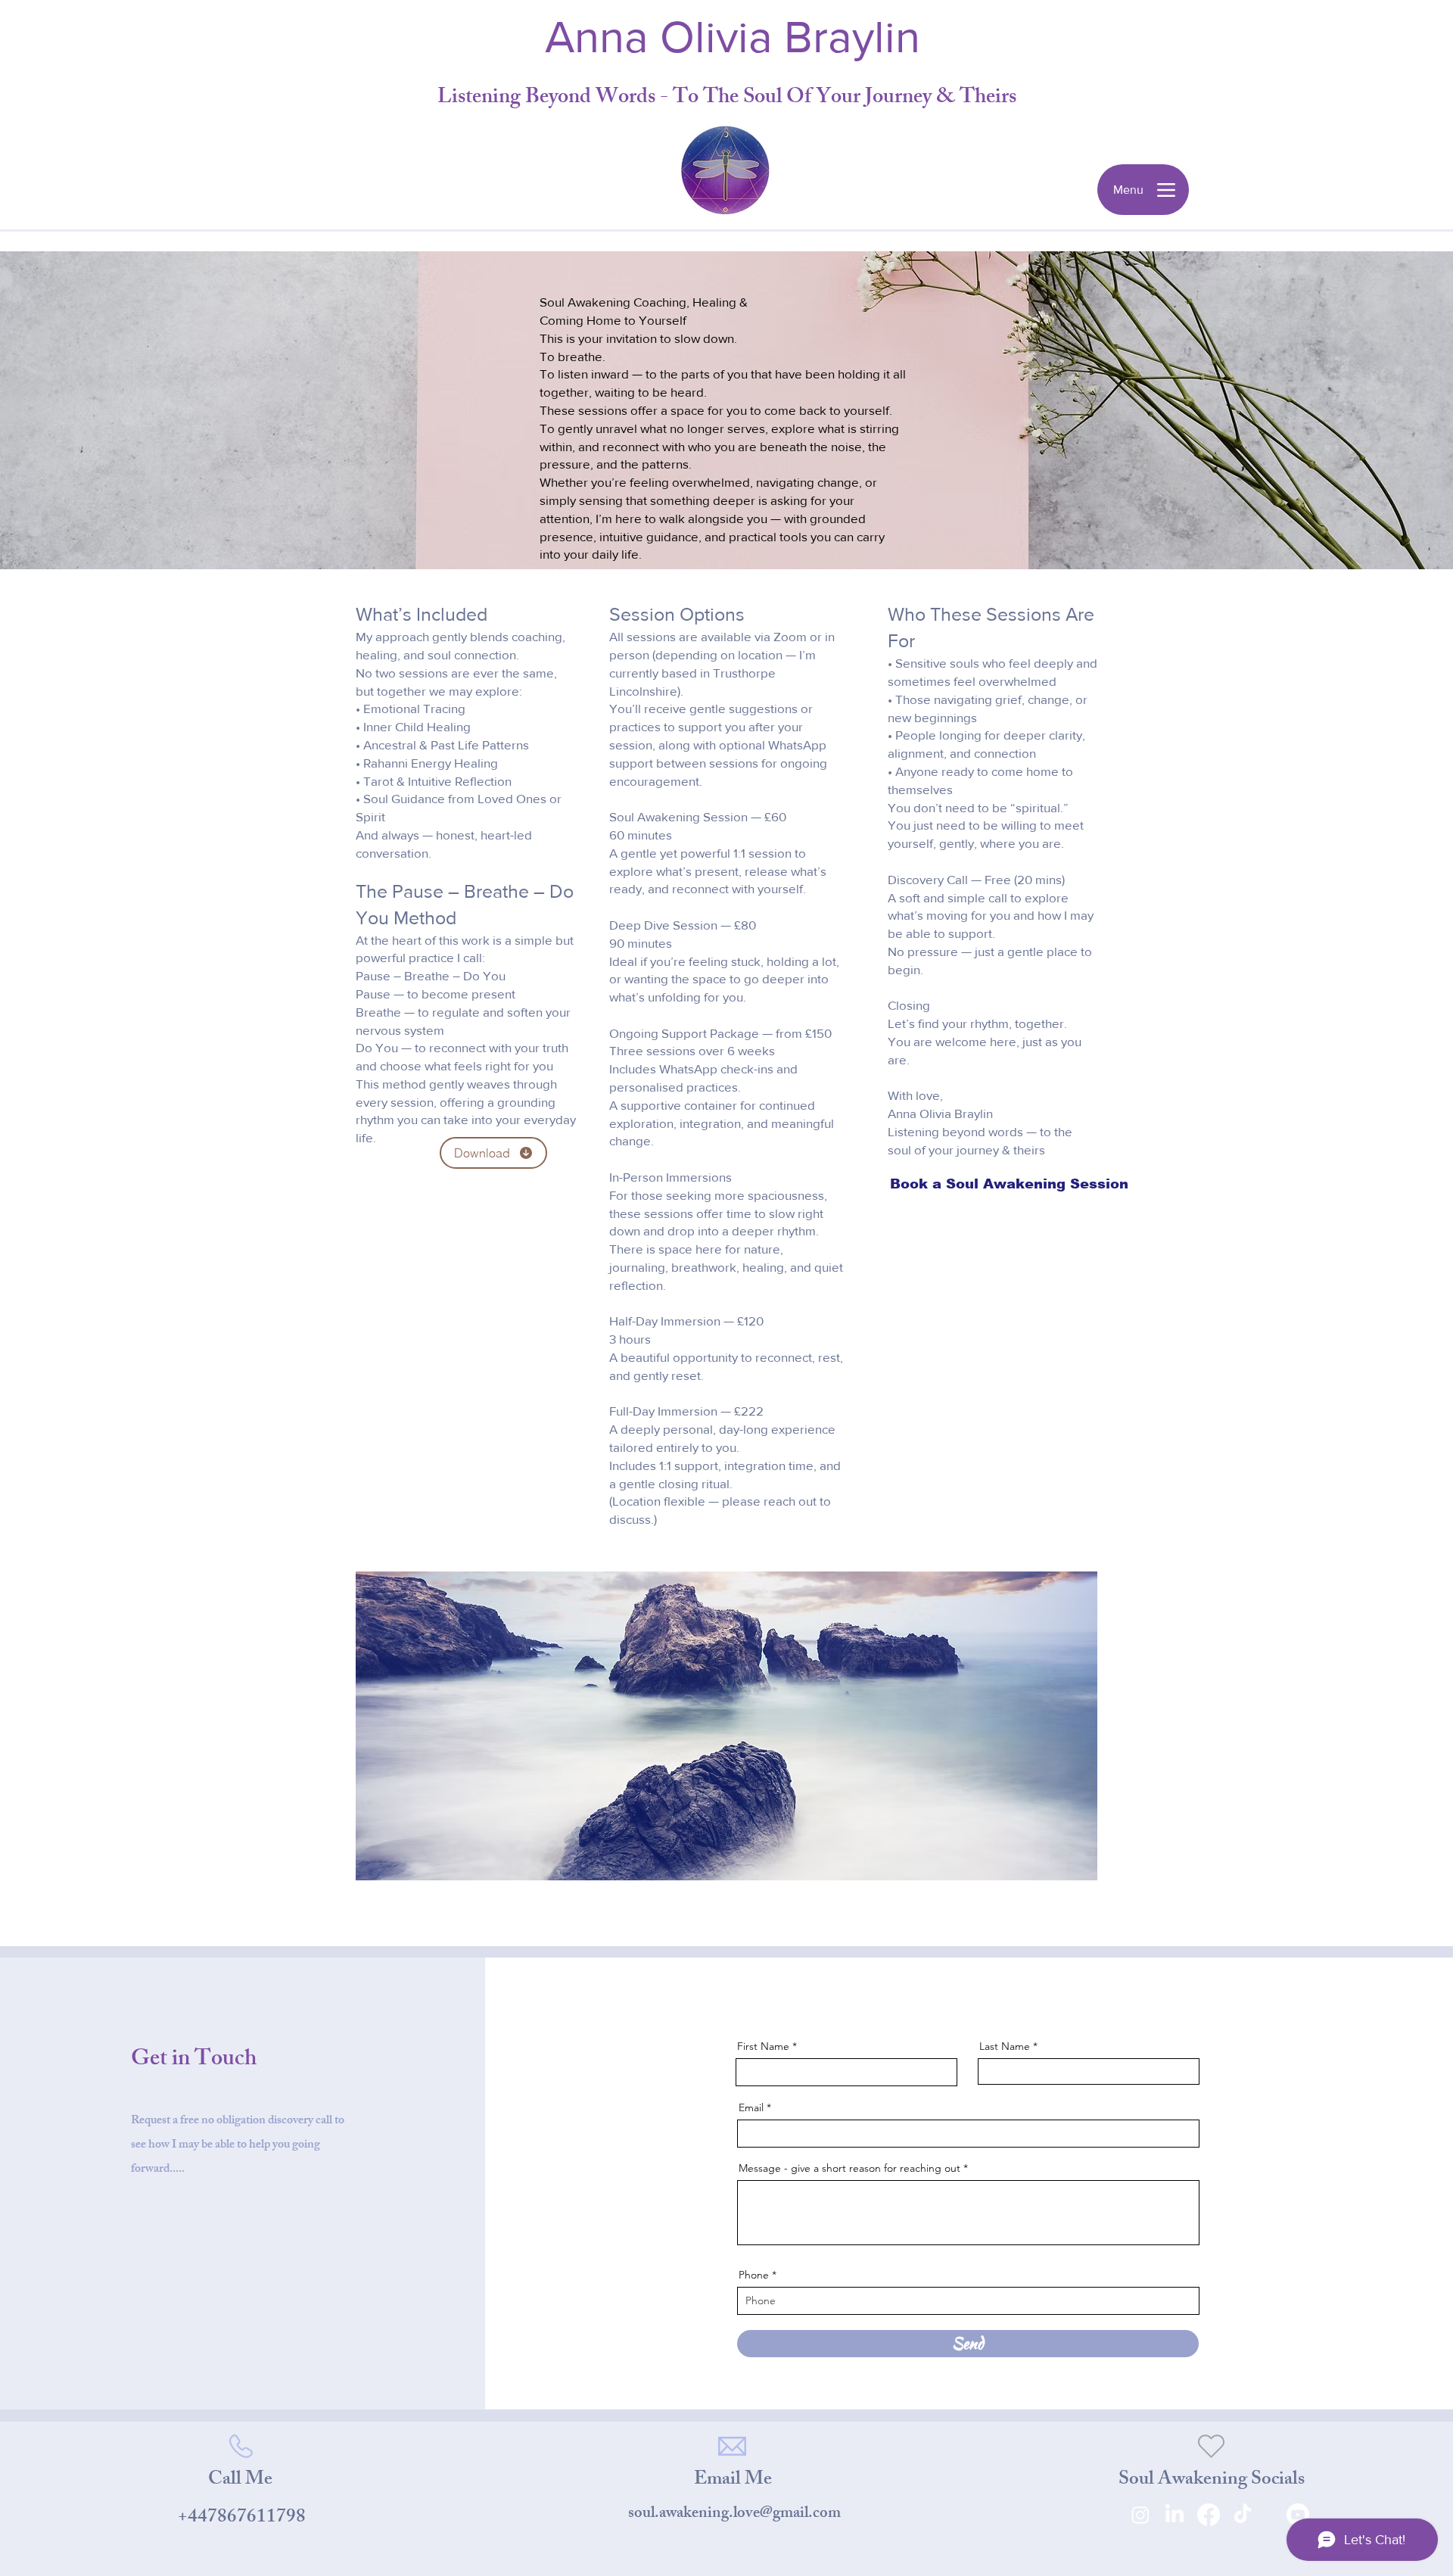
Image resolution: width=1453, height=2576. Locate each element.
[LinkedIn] (1175, 2515)
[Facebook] (1209, 2515)
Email (751, 2107)
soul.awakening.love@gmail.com (734, 2514)
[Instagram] (1140, 2515)
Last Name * (1008, 2046)
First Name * (767, 2046)
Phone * (758, 2275)
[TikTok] (1243, 2515)
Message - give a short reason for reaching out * (853, 2168)
